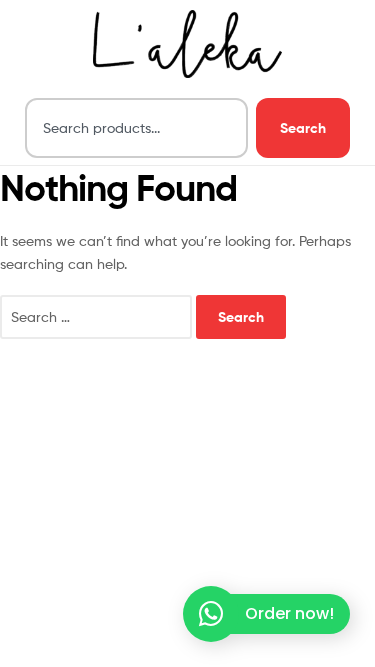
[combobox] (136, 128)
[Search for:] (98, 316)
